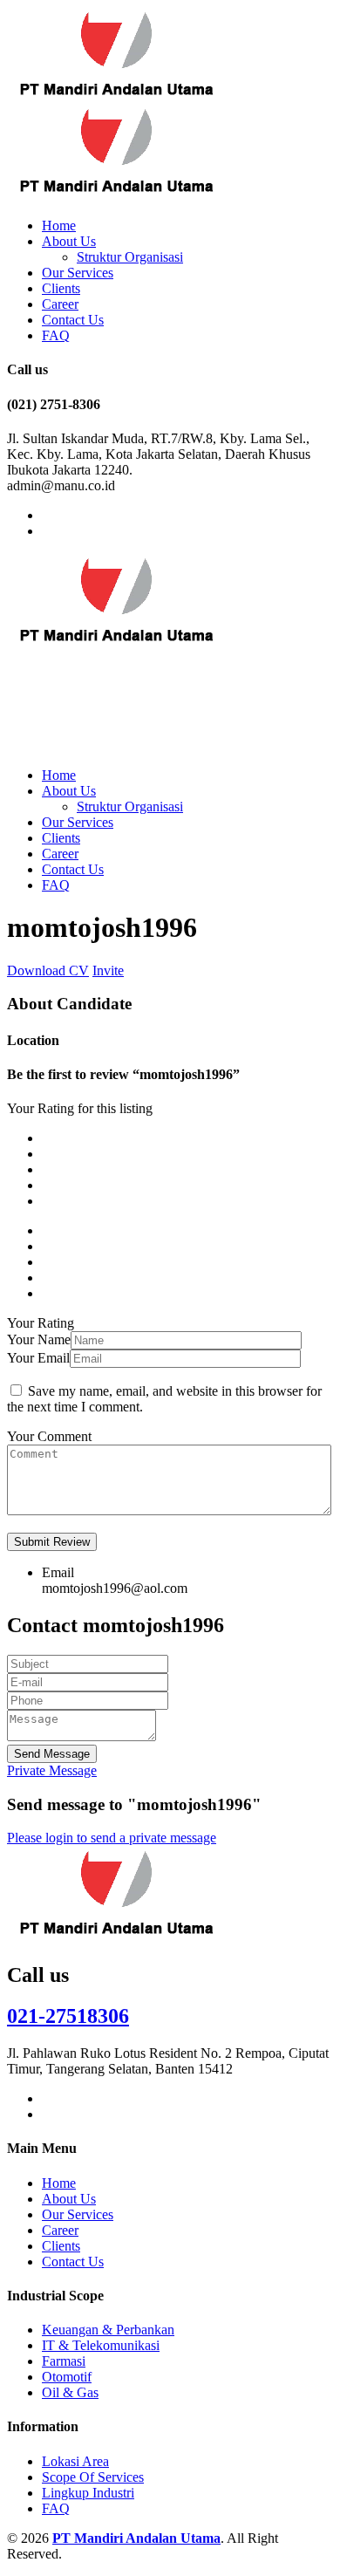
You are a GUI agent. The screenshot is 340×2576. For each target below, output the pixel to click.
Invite (108, 970)
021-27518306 (68, 2016)
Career (60, 304)
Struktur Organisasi (130, 257)
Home (59, 225)
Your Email (38, 1358)
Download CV (48, 970)
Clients (61, 288)
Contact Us (73, 320)
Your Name (39, 1339)
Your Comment (49, 1436)
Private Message (52, 1770)
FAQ (56, 335)
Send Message (52, 1754)
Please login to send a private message (112, 1838)
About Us (69, 241)
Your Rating (41, 1323)
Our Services (78, 273)
